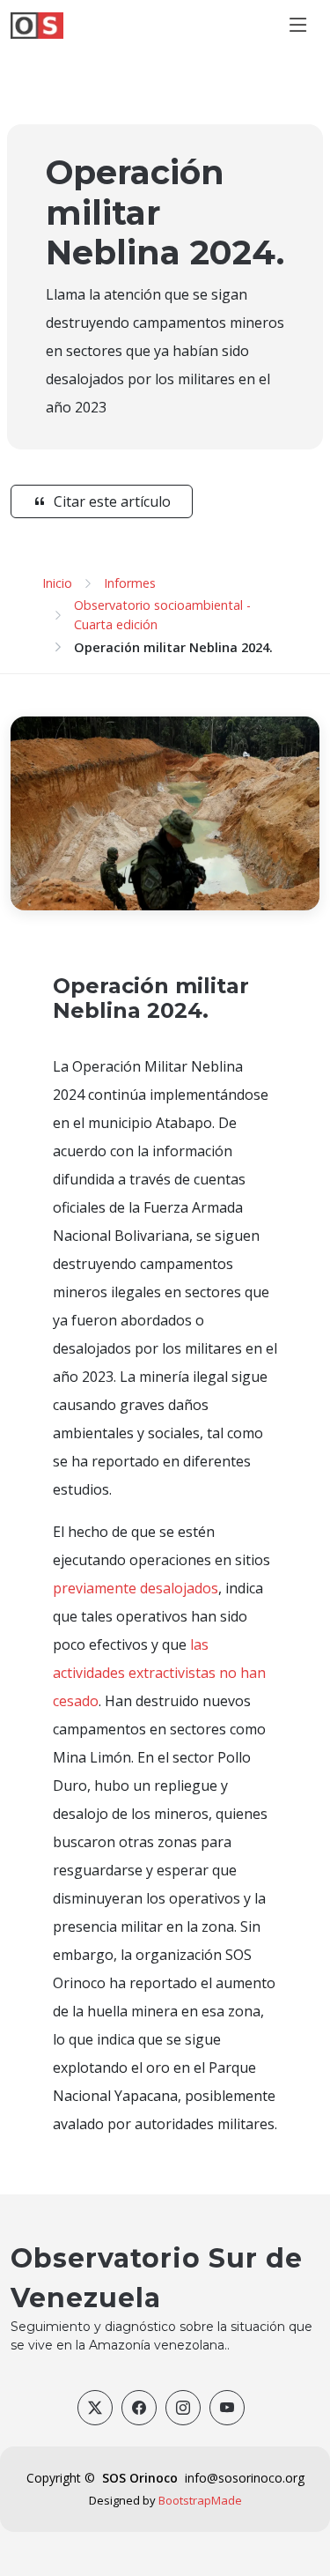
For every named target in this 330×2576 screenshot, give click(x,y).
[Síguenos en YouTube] (227, 2408)
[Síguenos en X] (95, 2408)
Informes (130, 583)
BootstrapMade (200, 2500)
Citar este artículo (112, 501)
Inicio (57, 583)
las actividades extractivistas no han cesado (159, 1673)
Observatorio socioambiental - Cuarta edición (162, 615)
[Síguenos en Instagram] (183, 2408)
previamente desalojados (136, 1588)
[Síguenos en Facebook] (139, 2408)
